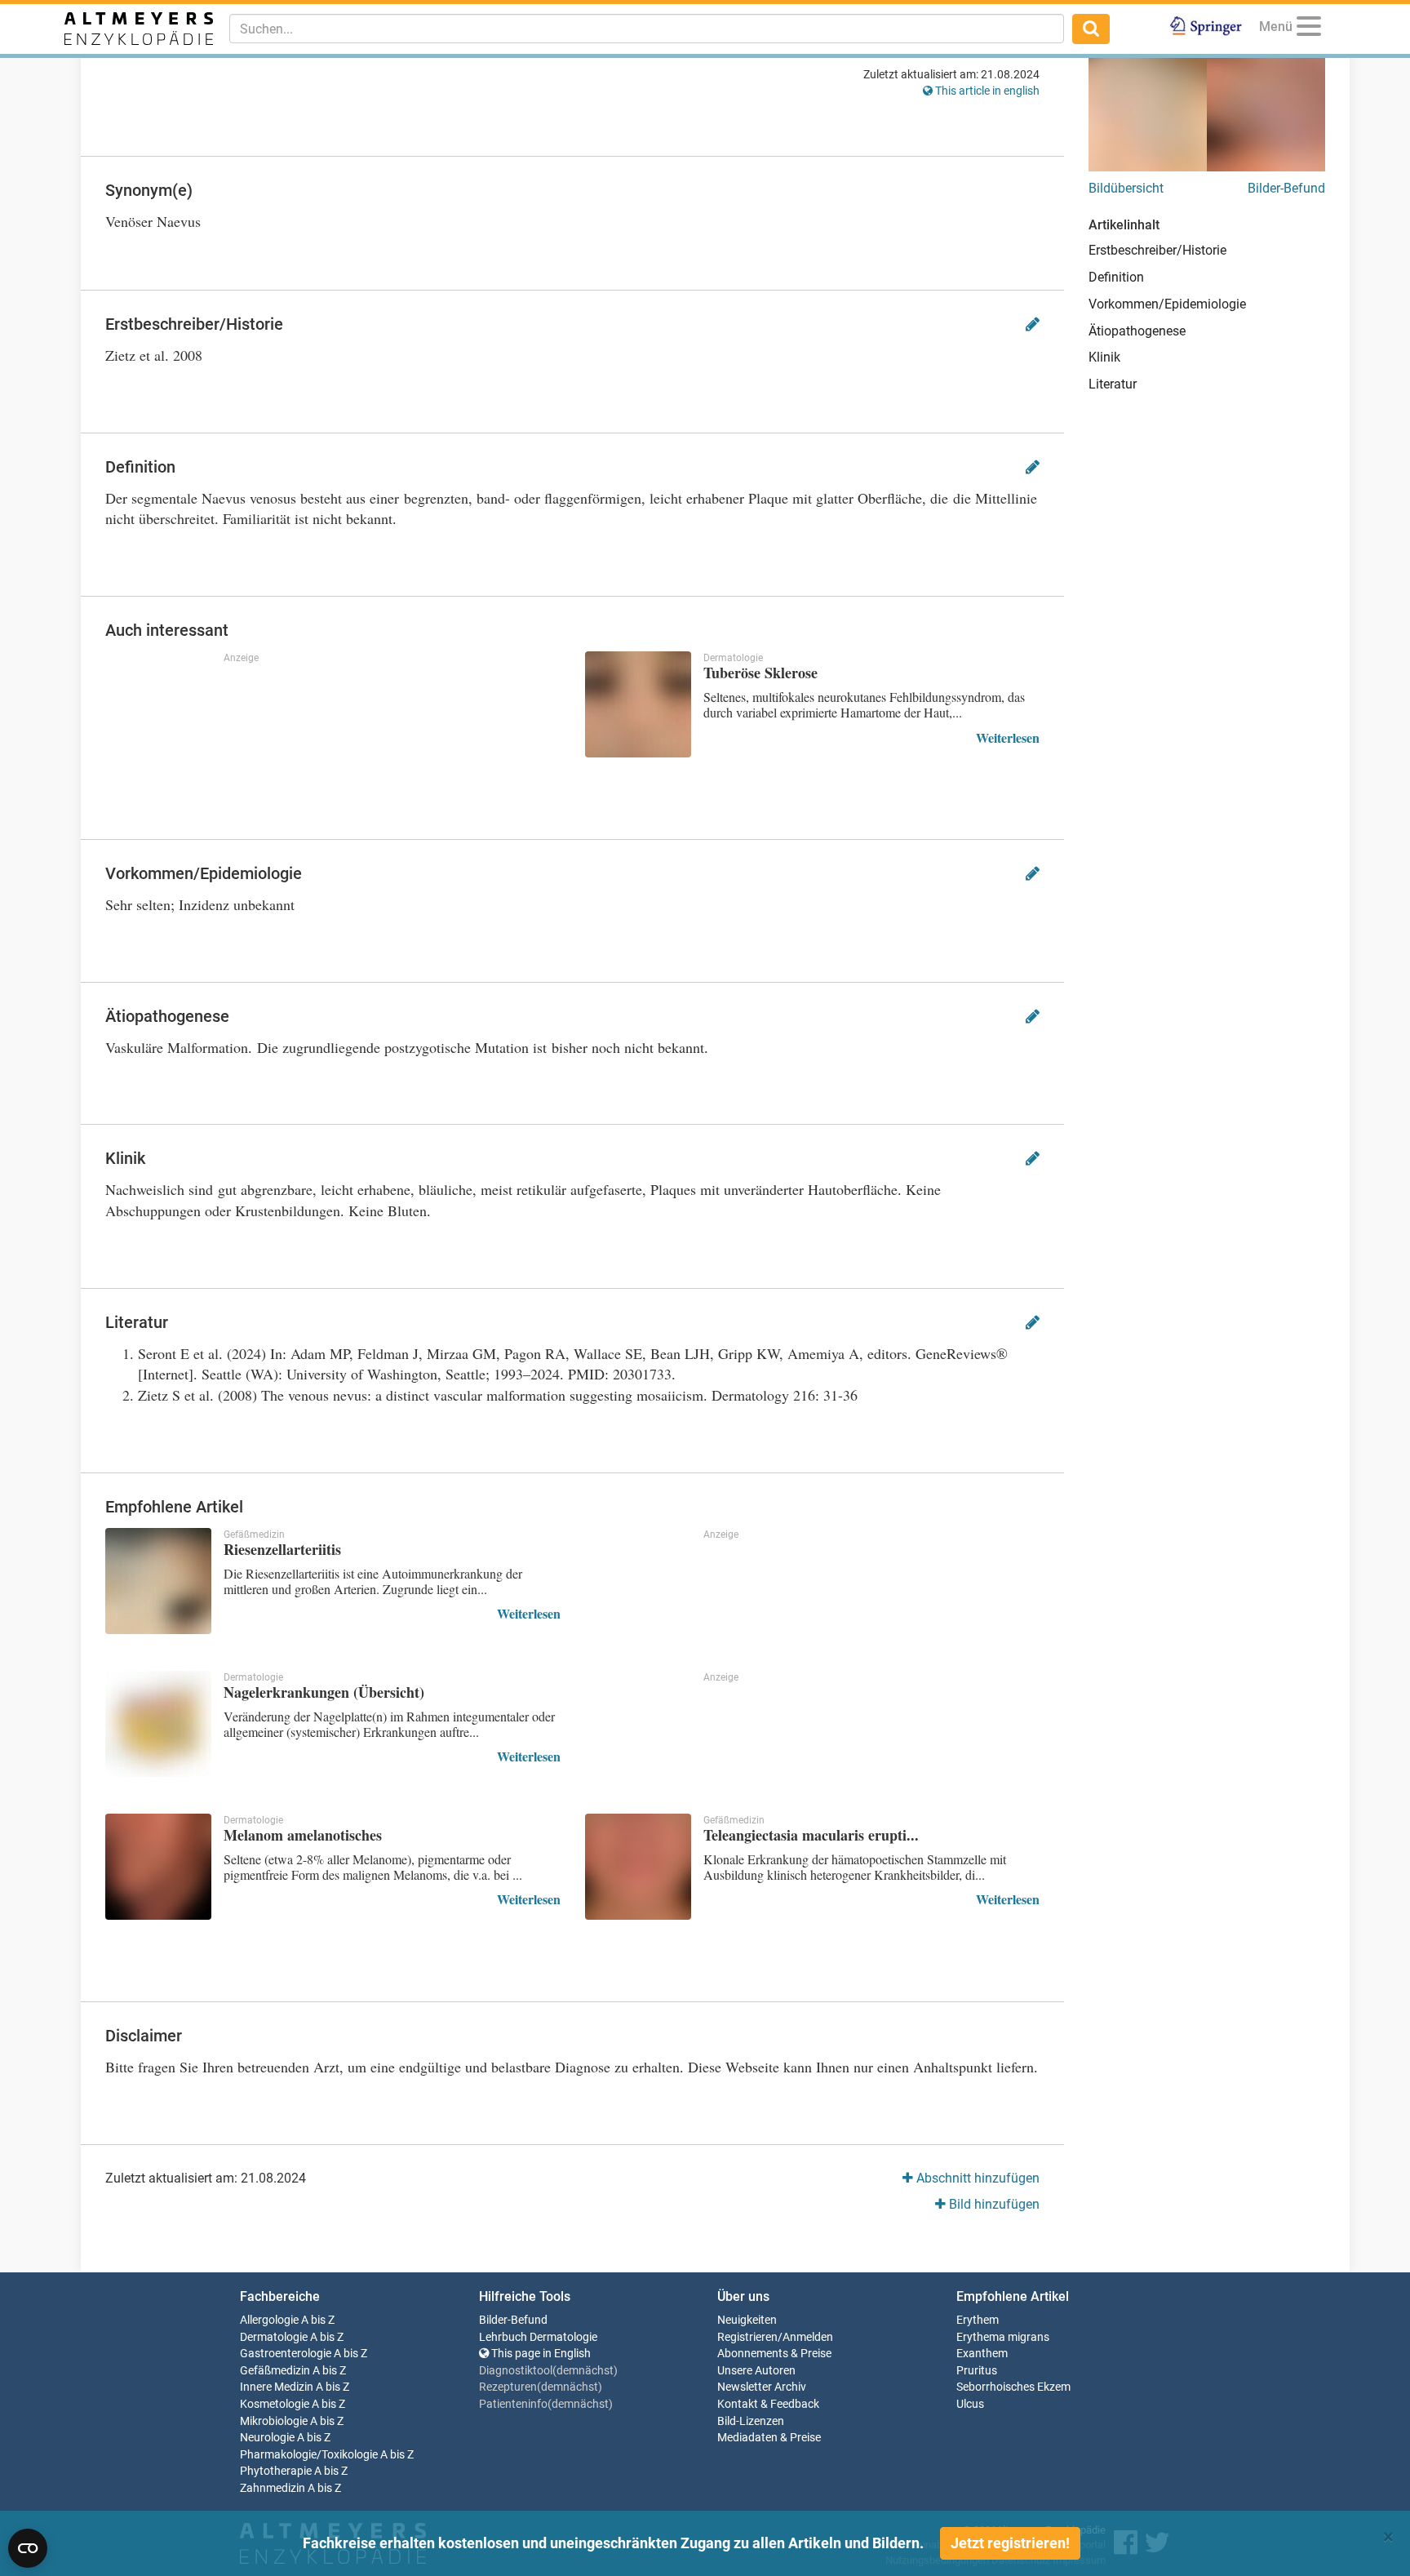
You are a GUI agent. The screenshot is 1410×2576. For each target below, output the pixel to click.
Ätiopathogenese (1137, 331)
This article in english (986, 91)
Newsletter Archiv (762, 2387)
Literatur (1113, 384)
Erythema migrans (1003, 2337)
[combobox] (647, 29)
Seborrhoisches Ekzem (1013, 2387)
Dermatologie (274, 2337)
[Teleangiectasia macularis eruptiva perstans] (638, 1867)
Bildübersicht (1126, 188)
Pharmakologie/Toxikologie (309, 2455)
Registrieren (747, 2337)
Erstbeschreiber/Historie (1157, 250)
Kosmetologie (275, 2404)
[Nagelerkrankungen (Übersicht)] (158, 1724)
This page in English (540, 2354)
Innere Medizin (277, 2387)
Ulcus (970, 2404)
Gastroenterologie (286, 2354)
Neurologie (267, 2438)
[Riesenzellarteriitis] (158, 1581)
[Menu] (1309, 29)
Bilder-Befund (1286, 188)
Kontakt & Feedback (768, 2404)
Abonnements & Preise (774, 2354)
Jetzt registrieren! (1010, 2543)
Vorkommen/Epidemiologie (1167, 304)
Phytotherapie (276, 2471)
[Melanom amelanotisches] (158, 1867)
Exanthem (982, 2354)
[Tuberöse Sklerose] (638, 704)
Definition (1116, 277)
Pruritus (977, 2371)
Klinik (1104, 357)
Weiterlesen (1008, 737)
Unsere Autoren (756, 2371)
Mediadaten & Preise (769, 2438)
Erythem (978, 2320)
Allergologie (269, 2320)
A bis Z (318, 2320)
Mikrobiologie (274, 2421)
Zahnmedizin (273, 2488)
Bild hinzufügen (993, 2204)
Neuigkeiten (747, 2320)
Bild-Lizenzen (751, 2421)
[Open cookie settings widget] (28, 2548)
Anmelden (808, 2337)
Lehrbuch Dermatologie (538, 2337)
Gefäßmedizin (275, 2371)
